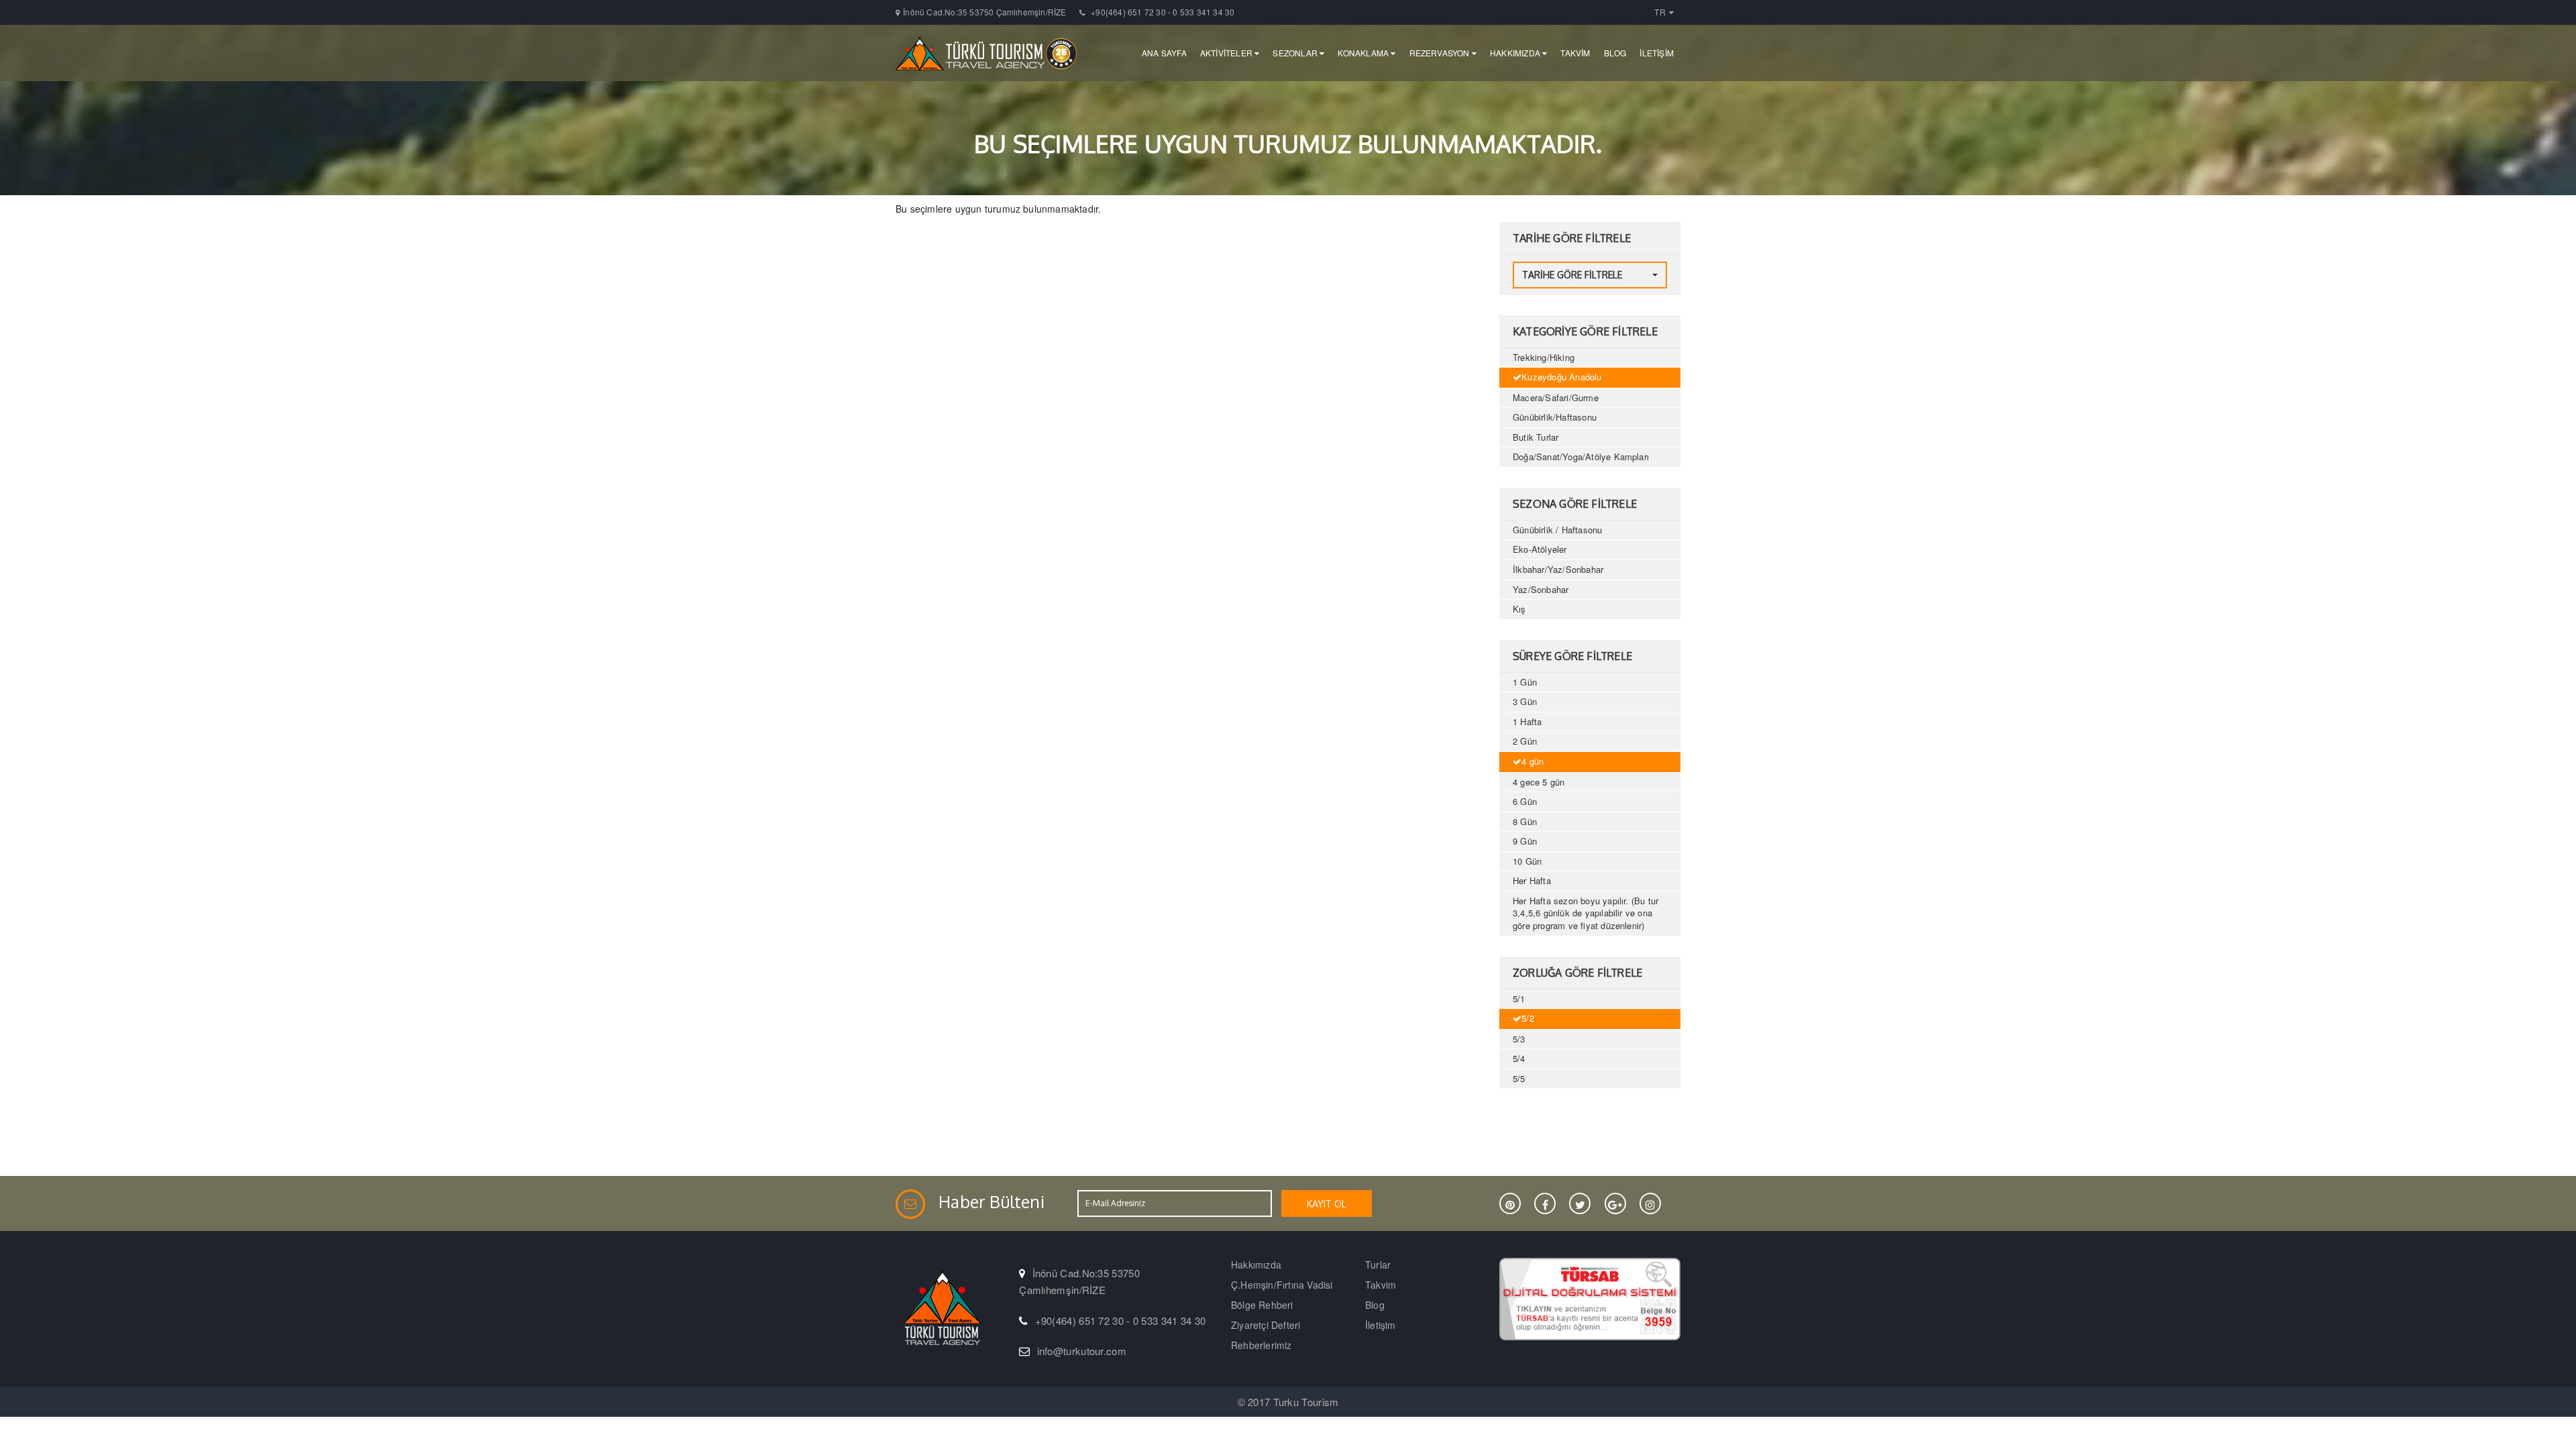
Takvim (1381, 1285)
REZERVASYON (1441, 53)
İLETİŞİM (1657, 53)
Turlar (1378, 1265)
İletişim (1381, 1325)
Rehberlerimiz (1262, 1345)
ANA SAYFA (1164, 53)
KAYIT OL (1327, 1204)
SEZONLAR (1296, 53)
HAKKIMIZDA (1516, 53)
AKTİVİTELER (1227, 53)
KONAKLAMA (1364, 53)
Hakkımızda (1256, 1265)
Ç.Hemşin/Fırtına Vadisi (1282, 1285)
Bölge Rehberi (1262, 1305)
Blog (1375, 1305)
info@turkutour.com (1082, 1351)
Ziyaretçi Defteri (1266, 1325)
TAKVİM (1575, 53)
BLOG (1615, 53)
